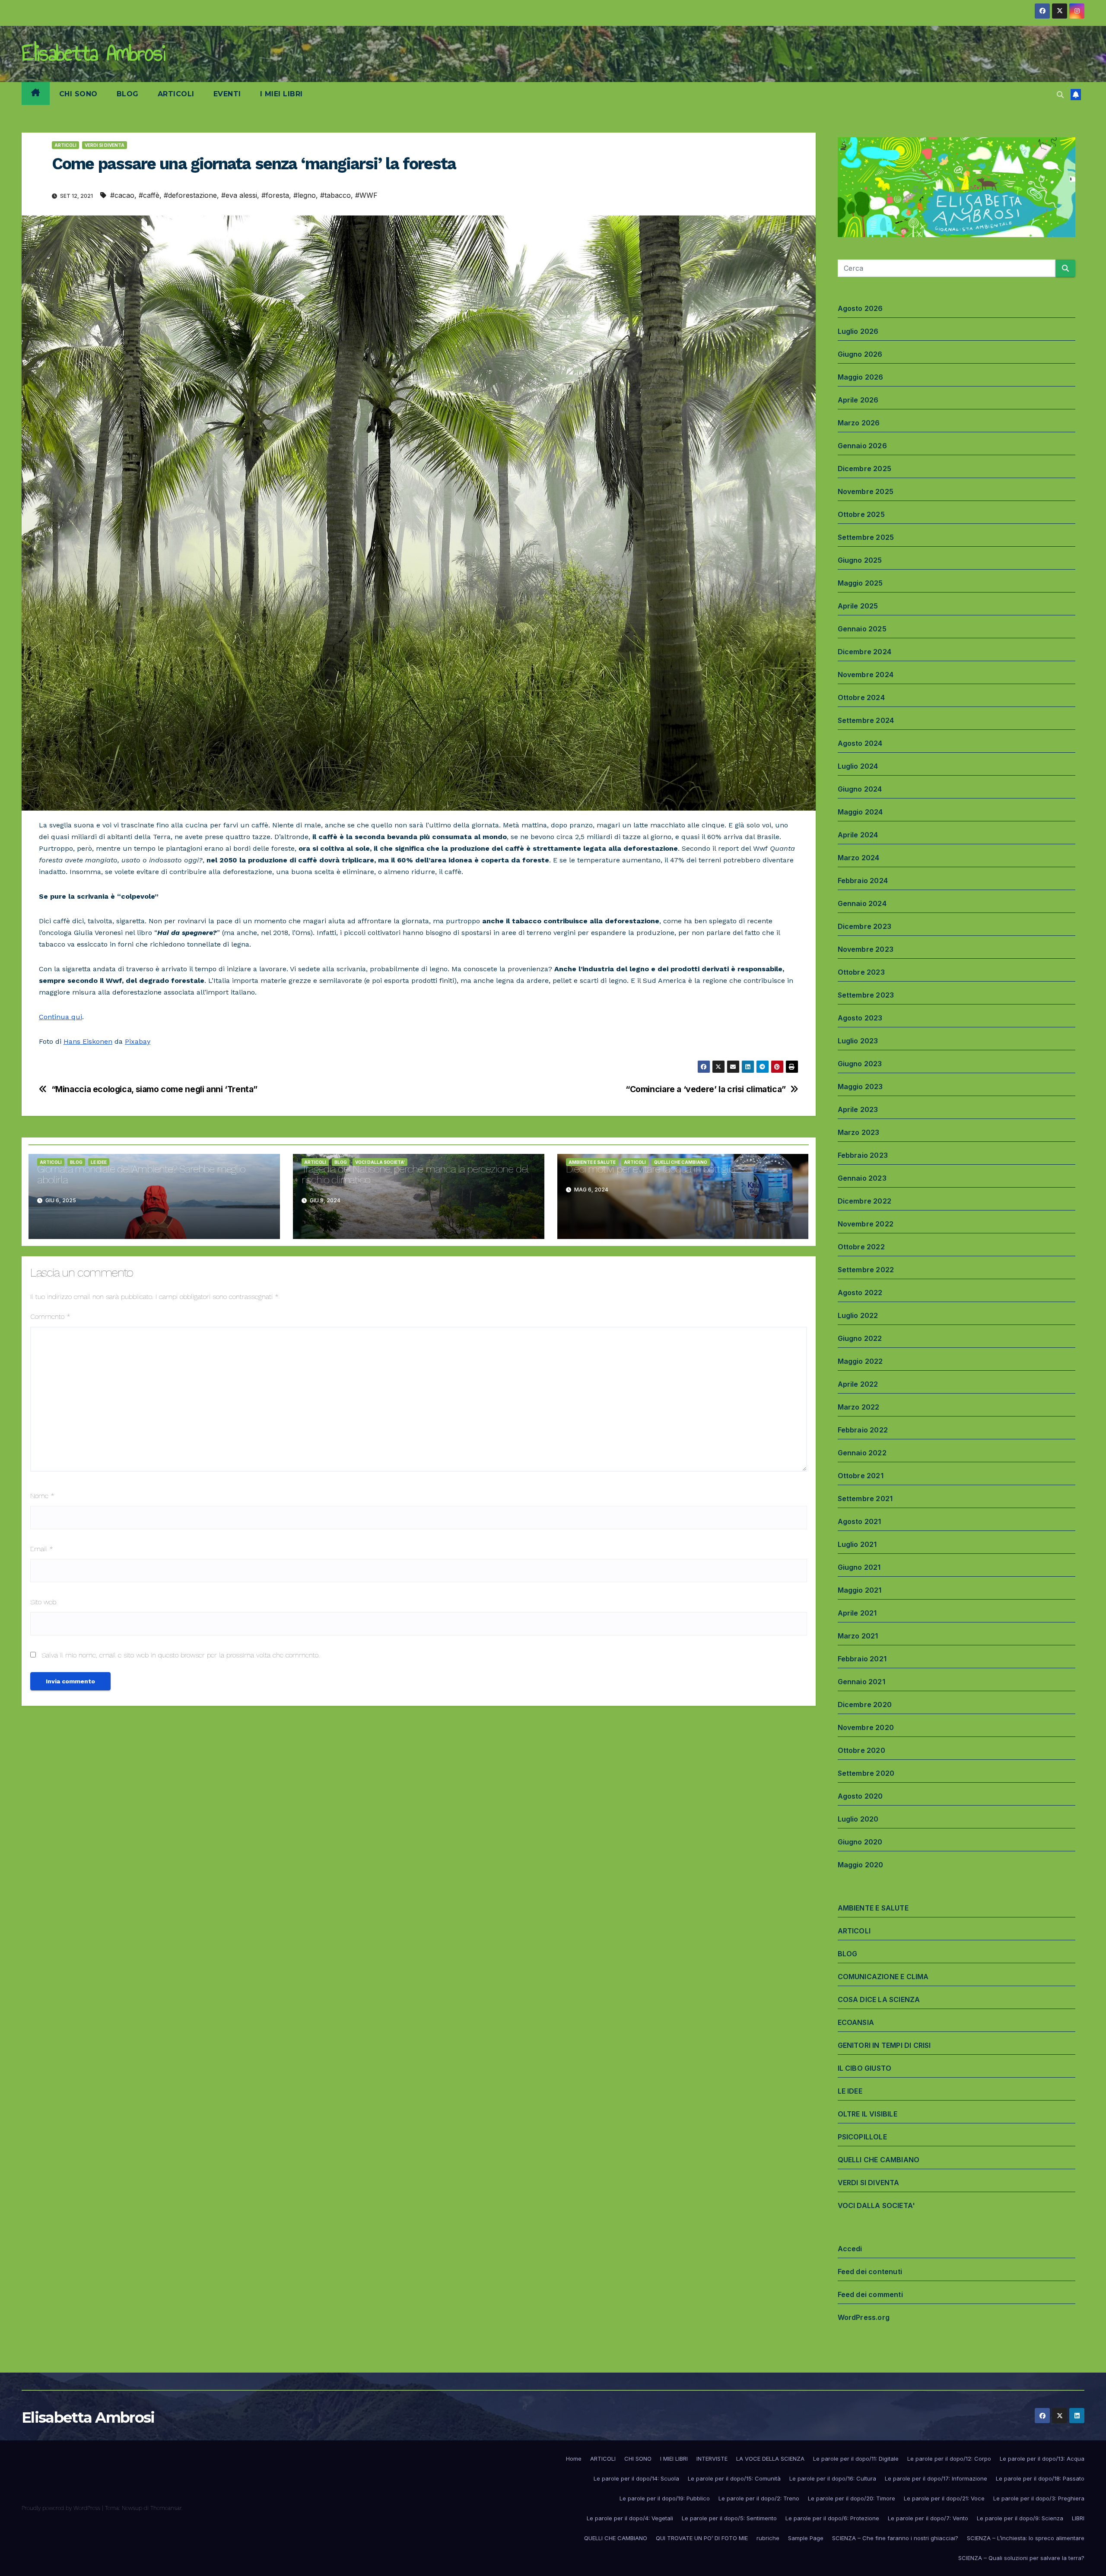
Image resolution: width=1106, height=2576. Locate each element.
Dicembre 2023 (865, 926)
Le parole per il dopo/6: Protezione (832, 2518)
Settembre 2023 (866, 995)
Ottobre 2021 (861, 1476)
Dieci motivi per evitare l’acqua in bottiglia (651, 1169)
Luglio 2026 (858, 331)
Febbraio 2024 (863, 881)
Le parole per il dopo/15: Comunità (734, 2478)
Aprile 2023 (858, 1109)
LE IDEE (99, 1162)
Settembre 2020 (866, 1773)
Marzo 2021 (858, 1636)
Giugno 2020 (860, 1842)
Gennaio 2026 (862, 446)
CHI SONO (78, 94)
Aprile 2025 (858, 606)
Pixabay (138, 1041)
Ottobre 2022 (861, 1247)
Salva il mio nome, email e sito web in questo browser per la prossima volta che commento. (181, 1655)
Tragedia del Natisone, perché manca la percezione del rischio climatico (415, 1174)
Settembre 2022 (866, 1270)
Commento (50, 1317)
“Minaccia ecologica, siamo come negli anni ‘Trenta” (154, 1089)
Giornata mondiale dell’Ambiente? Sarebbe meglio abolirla (141, 1174)
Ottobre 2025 (861, 514)
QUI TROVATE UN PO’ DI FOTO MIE (702, 2538)
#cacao (122, 195)
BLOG (128, 94)
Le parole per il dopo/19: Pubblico (665, 2498)
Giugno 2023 (860, 1064)
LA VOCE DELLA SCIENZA (770, 2459)
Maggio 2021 (860, 1590)
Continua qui (60, 1017)
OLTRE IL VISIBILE (868, 2114)
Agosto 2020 (860, 1796)
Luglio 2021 (857, 1544)
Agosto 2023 (860, 1018)
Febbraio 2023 (863, 1155)
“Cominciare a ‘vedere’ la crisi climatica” (706, 1089)
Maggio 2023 (860, 1087)
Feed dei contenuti (870, 2272)
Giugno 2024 (860, 789)
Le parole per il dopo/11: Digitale (856, 2459)
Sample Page (806, 2538)
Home (574, 2459)
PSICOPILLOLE (862, 2137)
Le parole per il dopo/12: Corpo (949, 2459)
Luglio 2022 (858, 1315)
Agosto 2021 (860, 1521)
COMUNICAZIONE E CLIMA (883, 1977)
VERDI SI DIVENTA (105, 145)
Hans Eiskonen (88, 1041)
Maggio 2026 (861, 377)
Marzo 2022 (859, 1407)
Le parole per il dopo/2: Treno (759, 2498)
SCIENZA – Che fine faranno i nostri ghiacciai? (895, 2538)
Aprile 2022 (858, 1384)
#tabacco (335, 195)
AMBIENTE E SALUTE (592, 1162)
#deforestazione (190, 195)
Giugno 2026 (860, 354)
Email (42, 1549)
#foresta (275, 195)
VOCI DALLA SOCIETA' (380, 1162)
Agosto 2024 (860, 743)
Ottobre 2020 (861, 1750)
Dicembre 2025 (865, 469)
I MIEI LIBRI (281, 94)
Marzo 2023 (859, 1132)
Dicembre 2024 (865, 652)
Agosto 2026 (860, 308)
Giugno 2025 (860, 560)
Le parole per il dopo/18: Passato (1040, 2478)
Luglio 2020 (858, 1819)
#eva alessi (239, 195)
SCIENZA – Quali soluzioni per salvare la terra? (1021, 2558)
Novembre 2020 (866, 1727)
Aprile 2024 (858, 835)
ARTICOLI (176, 94)
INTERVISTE (712, 2459)
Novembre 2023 (866, 949)
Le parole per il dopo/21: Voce (944, 2498)
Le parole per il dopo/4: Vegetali (630, 2518)
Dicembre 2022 (865, 1201)
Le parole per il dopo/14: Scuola (636, 2478)
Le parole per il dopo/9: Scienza (1020, 2518)
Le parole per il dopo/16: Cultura (833, 2478)
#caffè (149, 195)
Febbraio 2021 (862, 1659)
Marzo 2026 (859, 423)
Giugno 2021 (859, 1567)
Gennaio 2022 (862, 1453)
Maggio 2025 (860, 583)
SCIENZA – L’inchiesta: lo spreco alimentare (1026, 2538)
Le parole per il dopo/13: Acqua (1042, 2459)
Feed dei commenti (870, 2294)
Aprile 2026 (858, 400)
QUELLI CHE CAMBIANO (681, 1162)
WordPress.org (864, 2317)
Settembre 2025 (866, 537)
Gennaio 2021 (861, 1682)
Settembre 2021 (865, 1499)
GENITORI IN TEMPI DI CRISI (884, 2045)
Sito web (43, 1602)
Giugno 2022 (860, 1338)
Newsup (132, 2508)
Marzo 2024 (859, 858)
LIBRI (1078, 2518)
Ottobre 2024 (861, 697)
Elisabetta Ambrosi (93, 53)
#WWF (366, 195)
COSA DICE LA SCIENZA (879, 1999)
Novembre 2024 (866, 675)
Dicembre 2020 (865, 1705)
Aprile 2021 (857, 1613)
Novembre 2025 (866, 491)
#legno (305, 195)
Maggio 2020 (861, 1865)
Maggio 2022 (860, 1361)
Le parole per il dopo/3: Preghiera (1039, 2498)
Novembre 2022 (866, 1224)
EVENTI (227, 94)
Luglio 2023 (858, 1041)
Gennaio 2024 (862, 903)
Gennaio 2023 (862, 1178)
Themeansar (166, 2508)
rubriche (768, 2538)
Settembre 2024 (866, 720)
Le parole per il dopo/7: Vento (928, 2518)
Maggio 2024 (860, 812)
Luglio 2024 (858, 766)
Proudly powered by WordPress (62, 2508)
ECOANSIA (856, 2022)
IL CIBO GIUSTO (865, 2068)
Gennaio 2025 (862, 629)
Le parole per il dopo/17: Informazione (936, 2478)
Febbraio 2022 (863, 1430)
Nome (42, 1496)
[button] (1060, 95)
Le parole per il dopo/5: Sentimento (729, 2518)
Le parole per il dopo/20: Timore (852, 2498)
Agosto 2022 (860, 1293)
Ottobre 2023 (861, 972)
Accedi (850, 2249)
